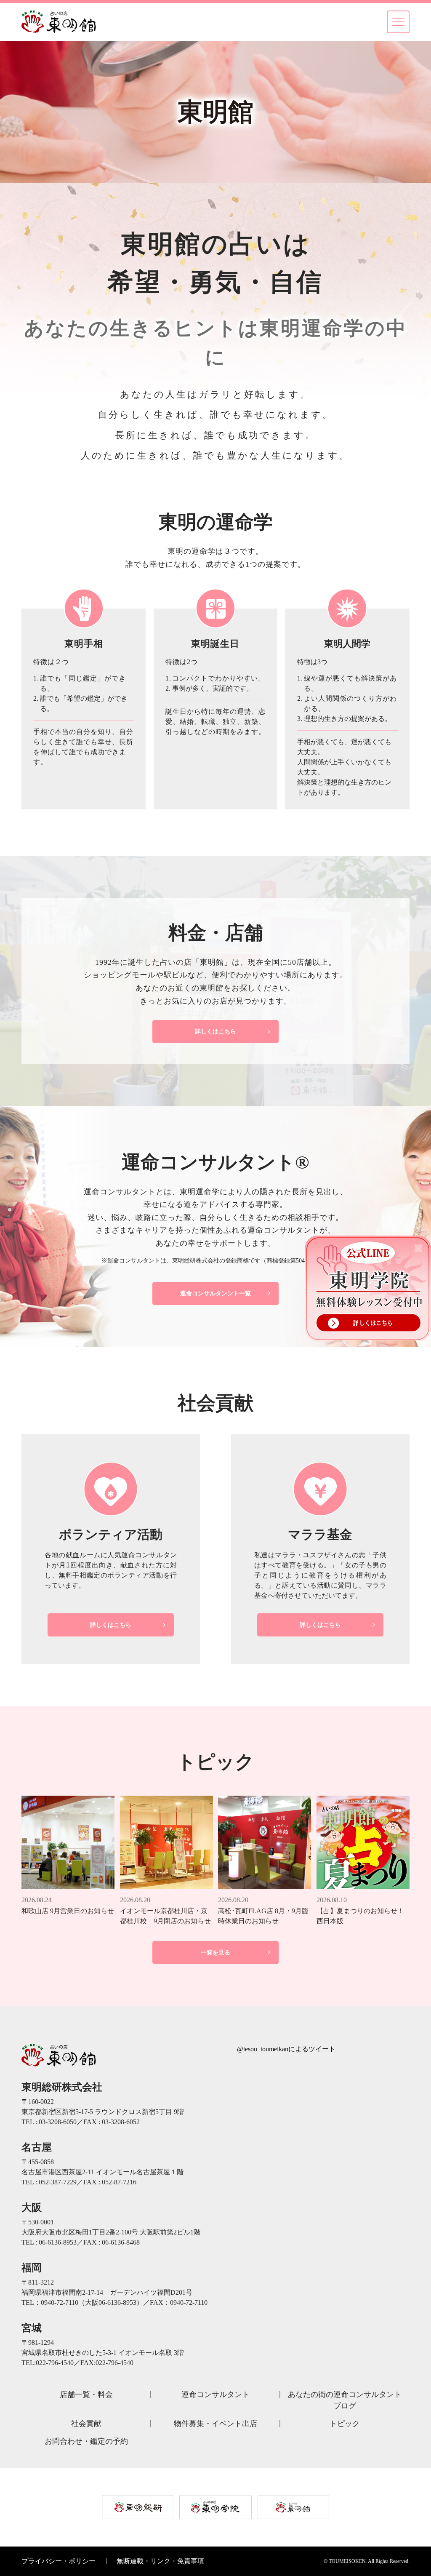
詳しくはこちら (215, 1032)
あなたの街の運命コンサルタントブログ (345, 2400)
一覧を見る (215, 1953)
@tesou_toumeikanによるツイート (286, 2049)
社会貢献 (86, 2424)
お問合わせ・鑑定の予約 (86, 2441)
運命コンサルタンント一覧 (215, 1293)
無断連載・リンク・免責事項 (160, 2561)
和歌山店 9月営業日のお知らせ (68, 1911)
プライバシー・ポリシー (59, 2561)
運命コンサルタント (215, 2394)
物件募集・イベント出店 (215, 2424)
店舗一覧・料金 (86, 2394)
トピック (345, 2424)
